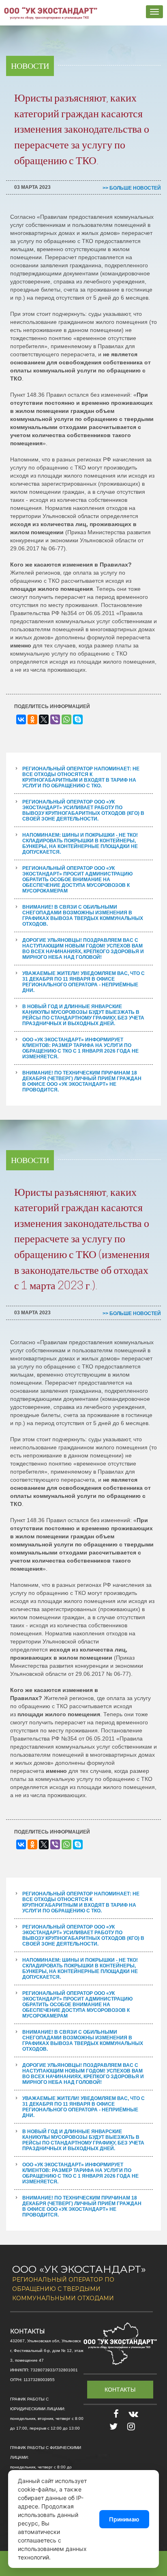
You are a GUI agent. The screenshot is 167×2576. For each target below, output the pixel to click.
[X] (44, 719)
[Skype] (78, 719)
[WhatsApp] (66, 719)
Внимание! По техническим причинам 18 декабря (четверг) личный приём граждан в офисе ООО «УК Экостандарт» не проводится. (82, 1081)
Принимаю (124, 2519)
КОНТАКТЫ (120, 2390)
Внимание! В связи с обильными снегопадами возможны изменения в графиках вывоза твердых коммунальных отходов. (83, 916)
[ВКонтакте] (21, 719)
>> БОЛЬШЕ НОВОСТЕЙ (132, 188)
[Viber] (55, 719)
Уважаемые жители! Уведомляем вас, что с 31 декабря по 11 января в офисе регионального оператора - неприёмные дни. (83, 982)
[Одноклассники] (32, 719)
